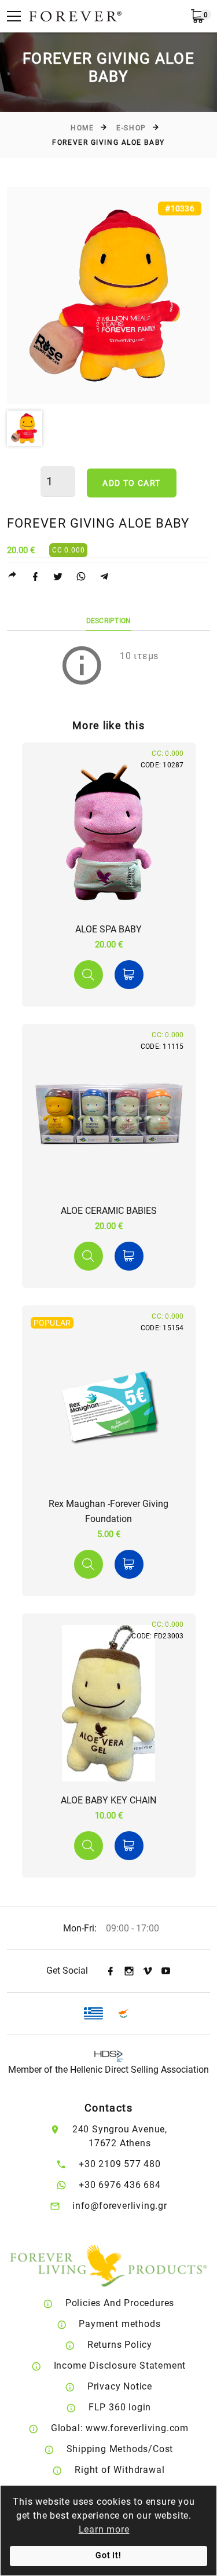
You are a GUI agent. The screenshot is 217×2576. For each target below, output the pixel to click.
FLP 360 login (120, 2407)
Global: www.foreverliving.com (120, 2428)
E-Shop (131, 128)
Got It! (108, 2555)
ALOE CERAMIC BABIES (109, 1211)
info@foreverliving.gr (120, 2206)
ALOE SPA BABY (108, 929)
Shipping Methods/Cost (120, 2449)
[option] (108, 295)
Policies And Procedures (120, 2303)
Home (82, 128)
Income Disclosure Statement (120, 2365)
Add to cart (131, 483)
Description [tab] (109, 621)
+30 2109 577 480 (120, 2164)
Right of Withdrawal (119, 2470)
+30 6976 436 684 (120, 2185)
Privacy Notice (120, 2386)
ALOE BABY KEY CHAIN (108, 1800)
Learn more (104, 2529)
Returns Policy (120, 2345)
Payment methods (119, 2324)
